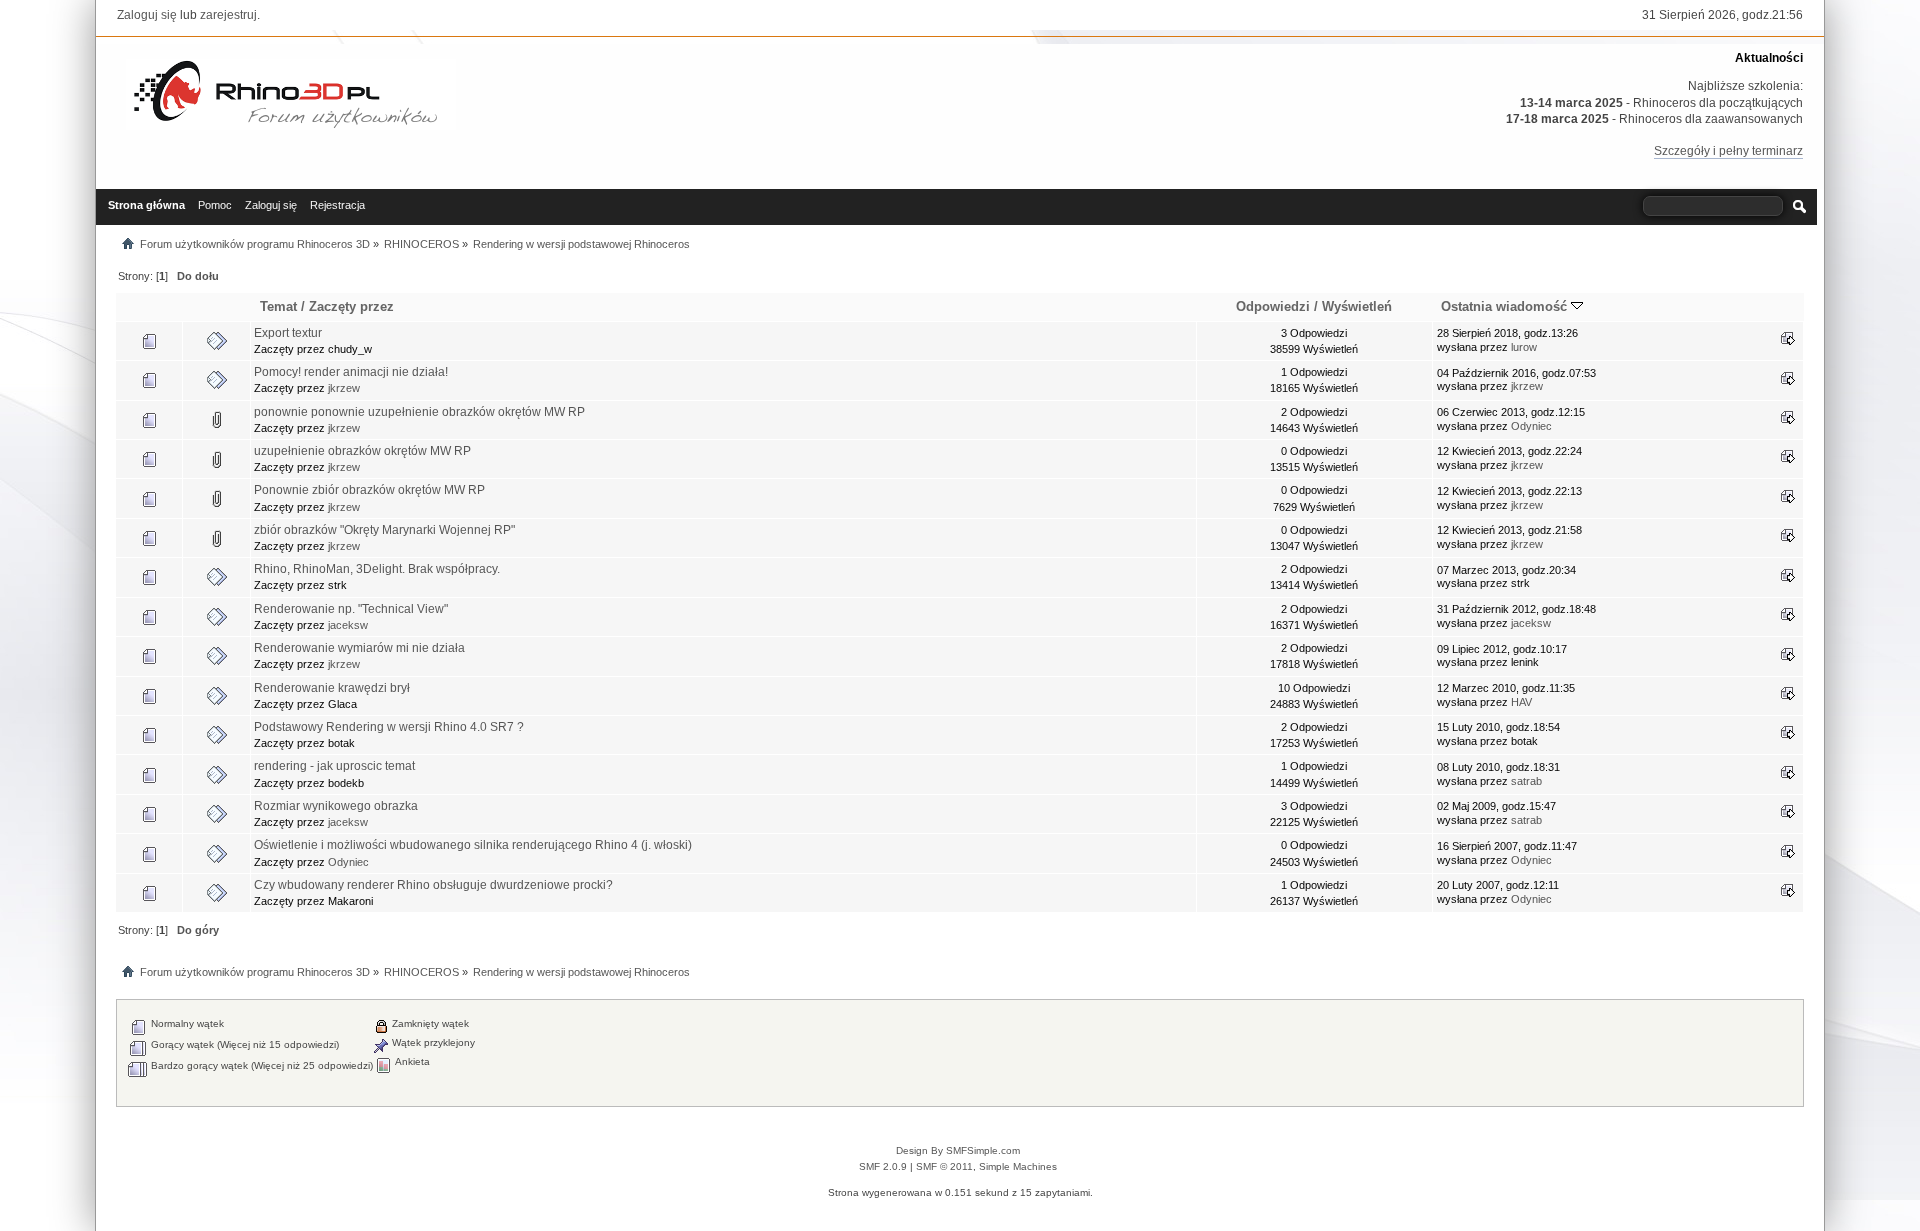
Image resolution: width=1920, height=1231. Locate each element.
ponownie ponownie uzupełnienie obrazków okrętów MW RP (419, 412)
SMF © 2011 (944, 1166)
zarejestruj (228, 15)
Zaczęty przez (351, 306)
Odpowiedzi (1273, 306)
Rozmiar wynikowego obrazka (336, 806)
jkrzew (344, 388)
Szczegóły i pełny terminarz (1728, 151)
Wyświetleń (1357, 306)
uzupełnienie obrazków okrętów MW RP (362, 451)
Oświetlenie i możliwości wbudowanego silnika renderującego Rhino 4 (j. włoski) (473, 845)
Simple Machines (1018, 1166)
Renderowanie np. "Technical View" (351, 609)
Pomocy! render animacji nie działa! (351, 372)
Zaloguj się (147, 15)
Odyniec (1531, 426)
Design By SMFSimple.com (958, 1150)
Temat (278, 306)
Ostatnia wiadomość (1506, 306)
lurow (1524, 347)
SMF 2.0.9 (883, 1166)
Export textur (288, 333)
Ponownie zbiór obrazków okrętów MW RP (369, 490)
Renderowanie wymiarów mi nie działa (359, 648)
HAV (1521, 702)
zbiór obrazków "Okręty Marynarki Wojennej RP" (384, 530)
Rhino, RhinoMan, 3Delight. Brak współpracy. (377, 569)
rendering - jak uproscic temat (334, 766)
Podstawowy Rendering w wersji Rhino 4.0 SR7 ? (389, 727)
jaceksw (348, 625)
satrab (1526, 781)
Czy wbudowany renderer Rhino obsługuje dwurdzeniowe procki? (433, 885)
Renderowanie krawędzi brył (332, 688)
